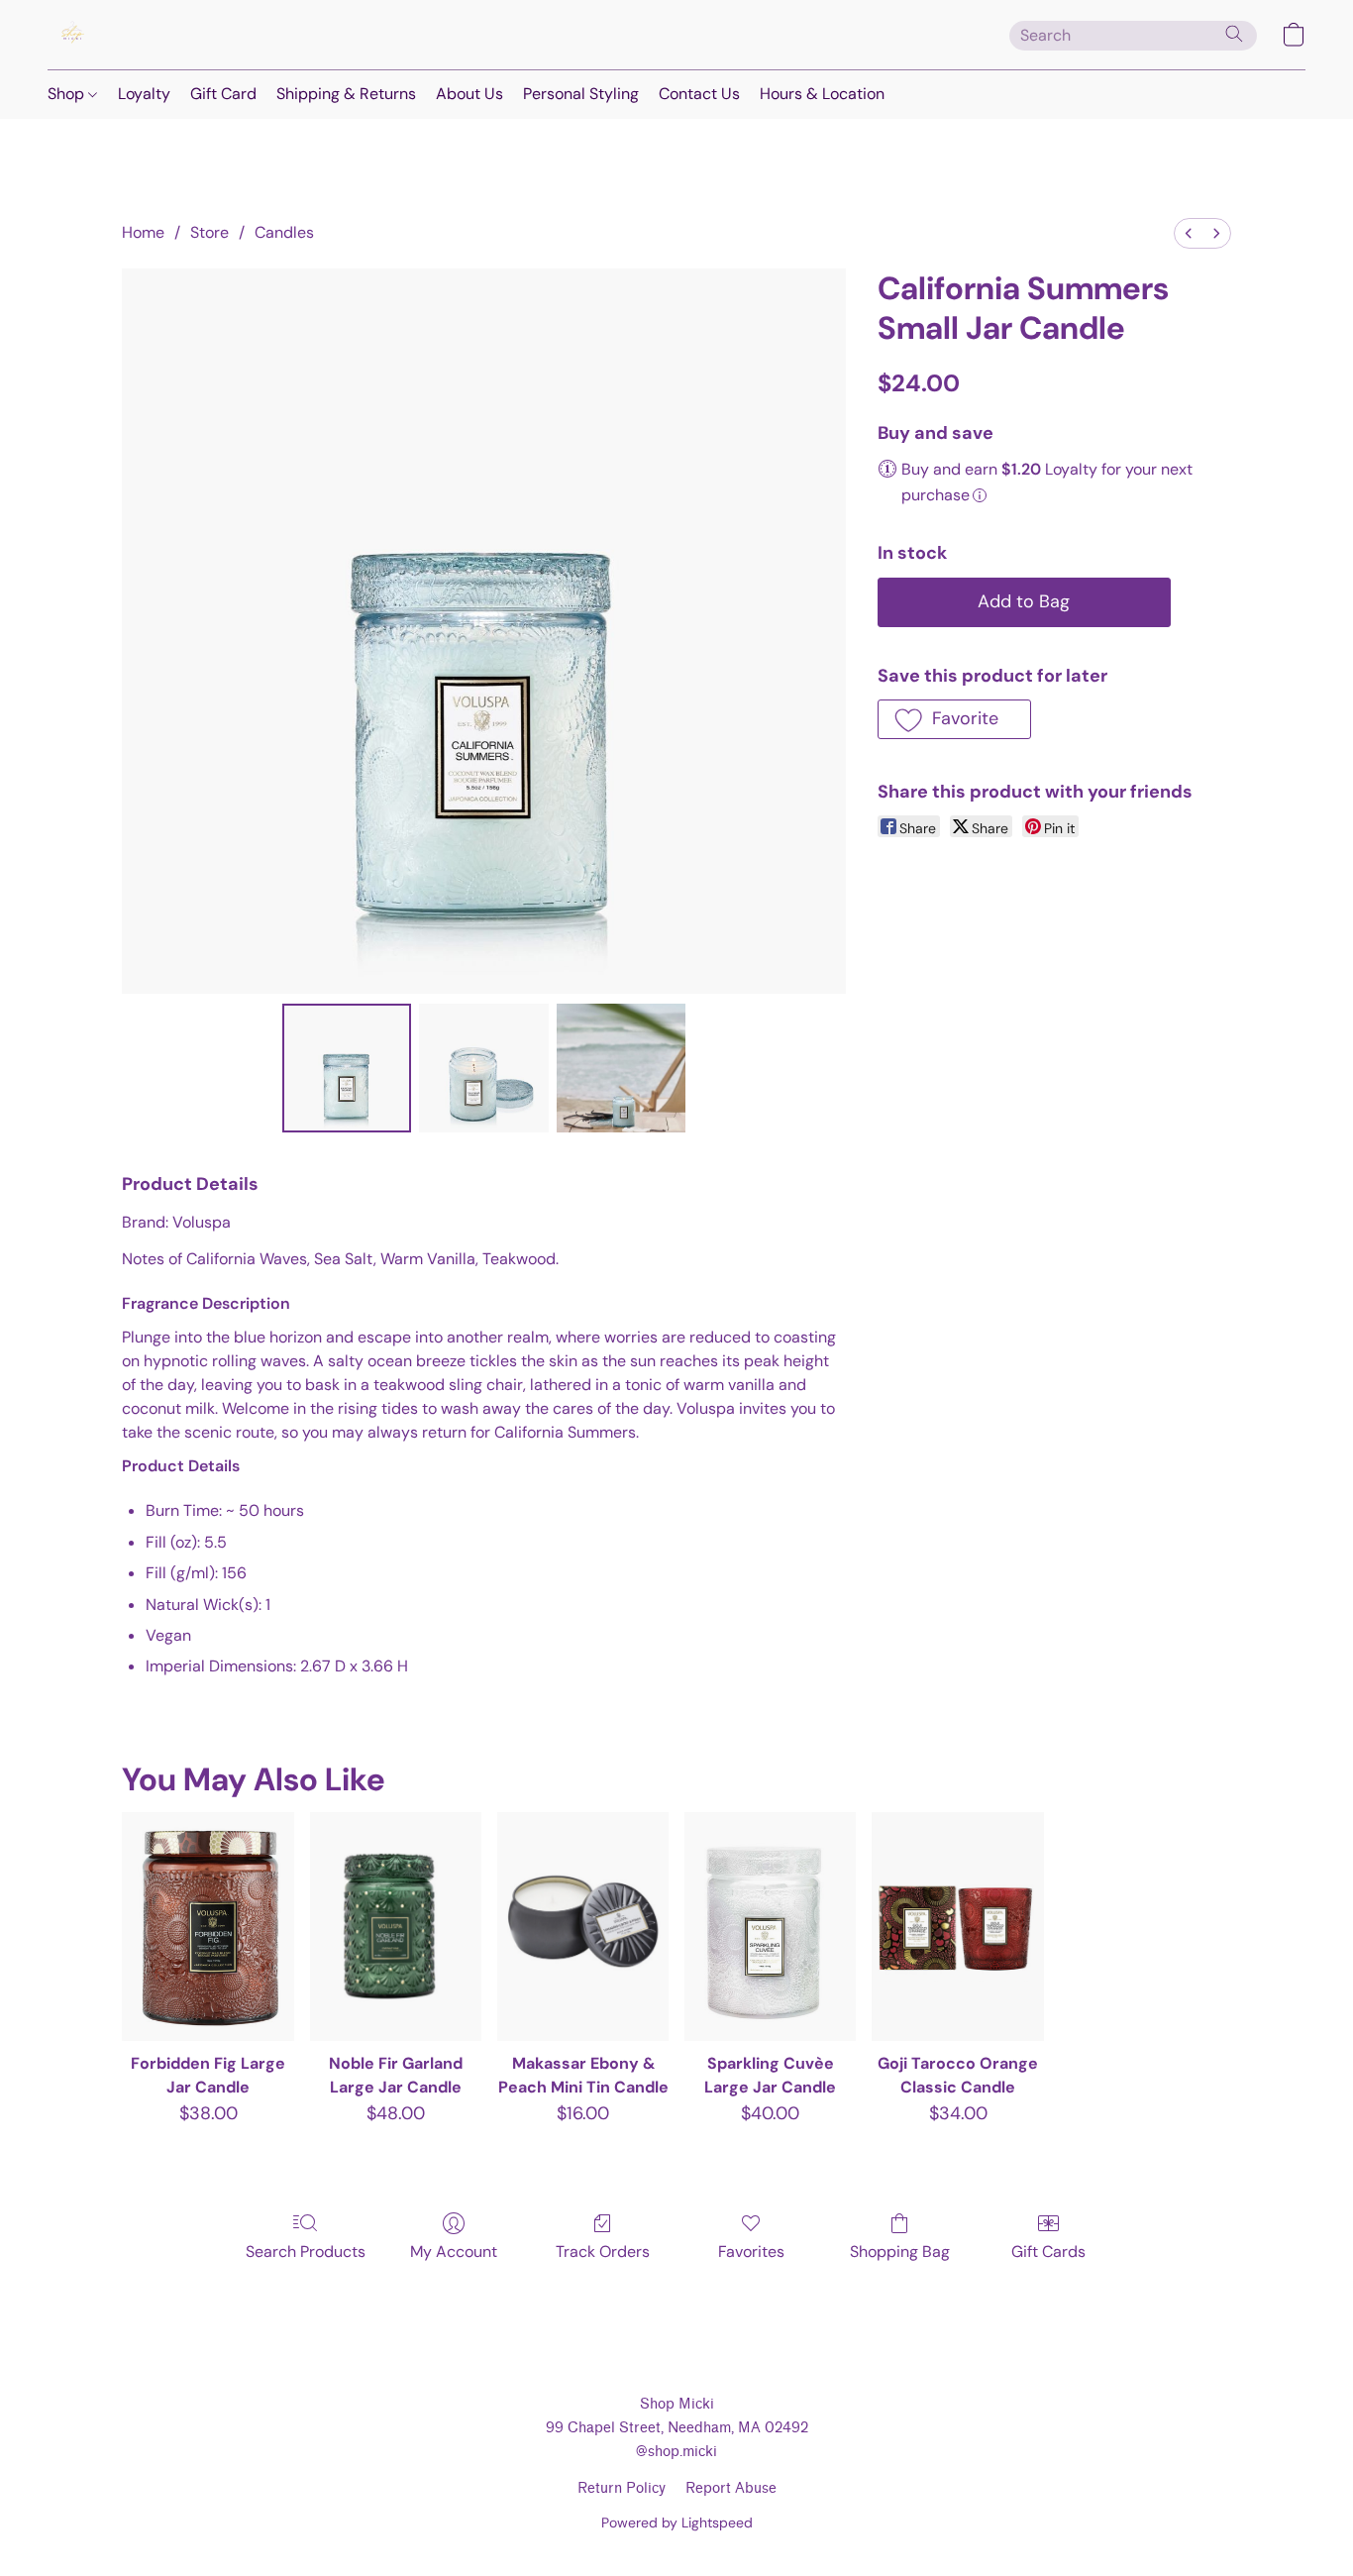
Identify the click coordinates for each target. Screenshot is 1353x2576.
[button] (72, 35)
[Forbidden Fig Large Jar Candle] (208, 1927)
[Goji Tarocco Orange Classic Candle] (957, 1927)
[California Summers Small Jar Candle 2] (621, 1068)
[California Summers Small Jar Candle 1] (483, 1068)
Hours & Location (822, 94)
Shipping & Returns (346, 94)
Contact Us (699, 94)
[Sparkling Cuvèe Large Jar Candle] (770, 1927)
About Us (469, 94)
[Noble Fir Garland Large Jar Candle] (396, 1927)
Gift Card (223, 94)
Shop (68, 94)
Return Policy (622, 2488)
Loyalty (144, 94)
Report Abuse (731, 2488)
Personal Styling (581, 94)
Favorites (751, 2252)
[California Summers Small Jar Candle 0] (347, 1068)
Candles (284, 232)
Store (209, 232)
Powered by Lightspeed (677, 2522)
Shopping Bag (900, 2252)
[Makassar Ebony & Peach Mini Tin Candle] (583, 1927)
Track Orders (603, 2252)
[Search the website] (1234, 34)
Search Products (306, 2252)
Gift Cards (1048, 2252)
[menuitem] (1189, 233)
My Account (454, 2252)
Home (143, 232)
